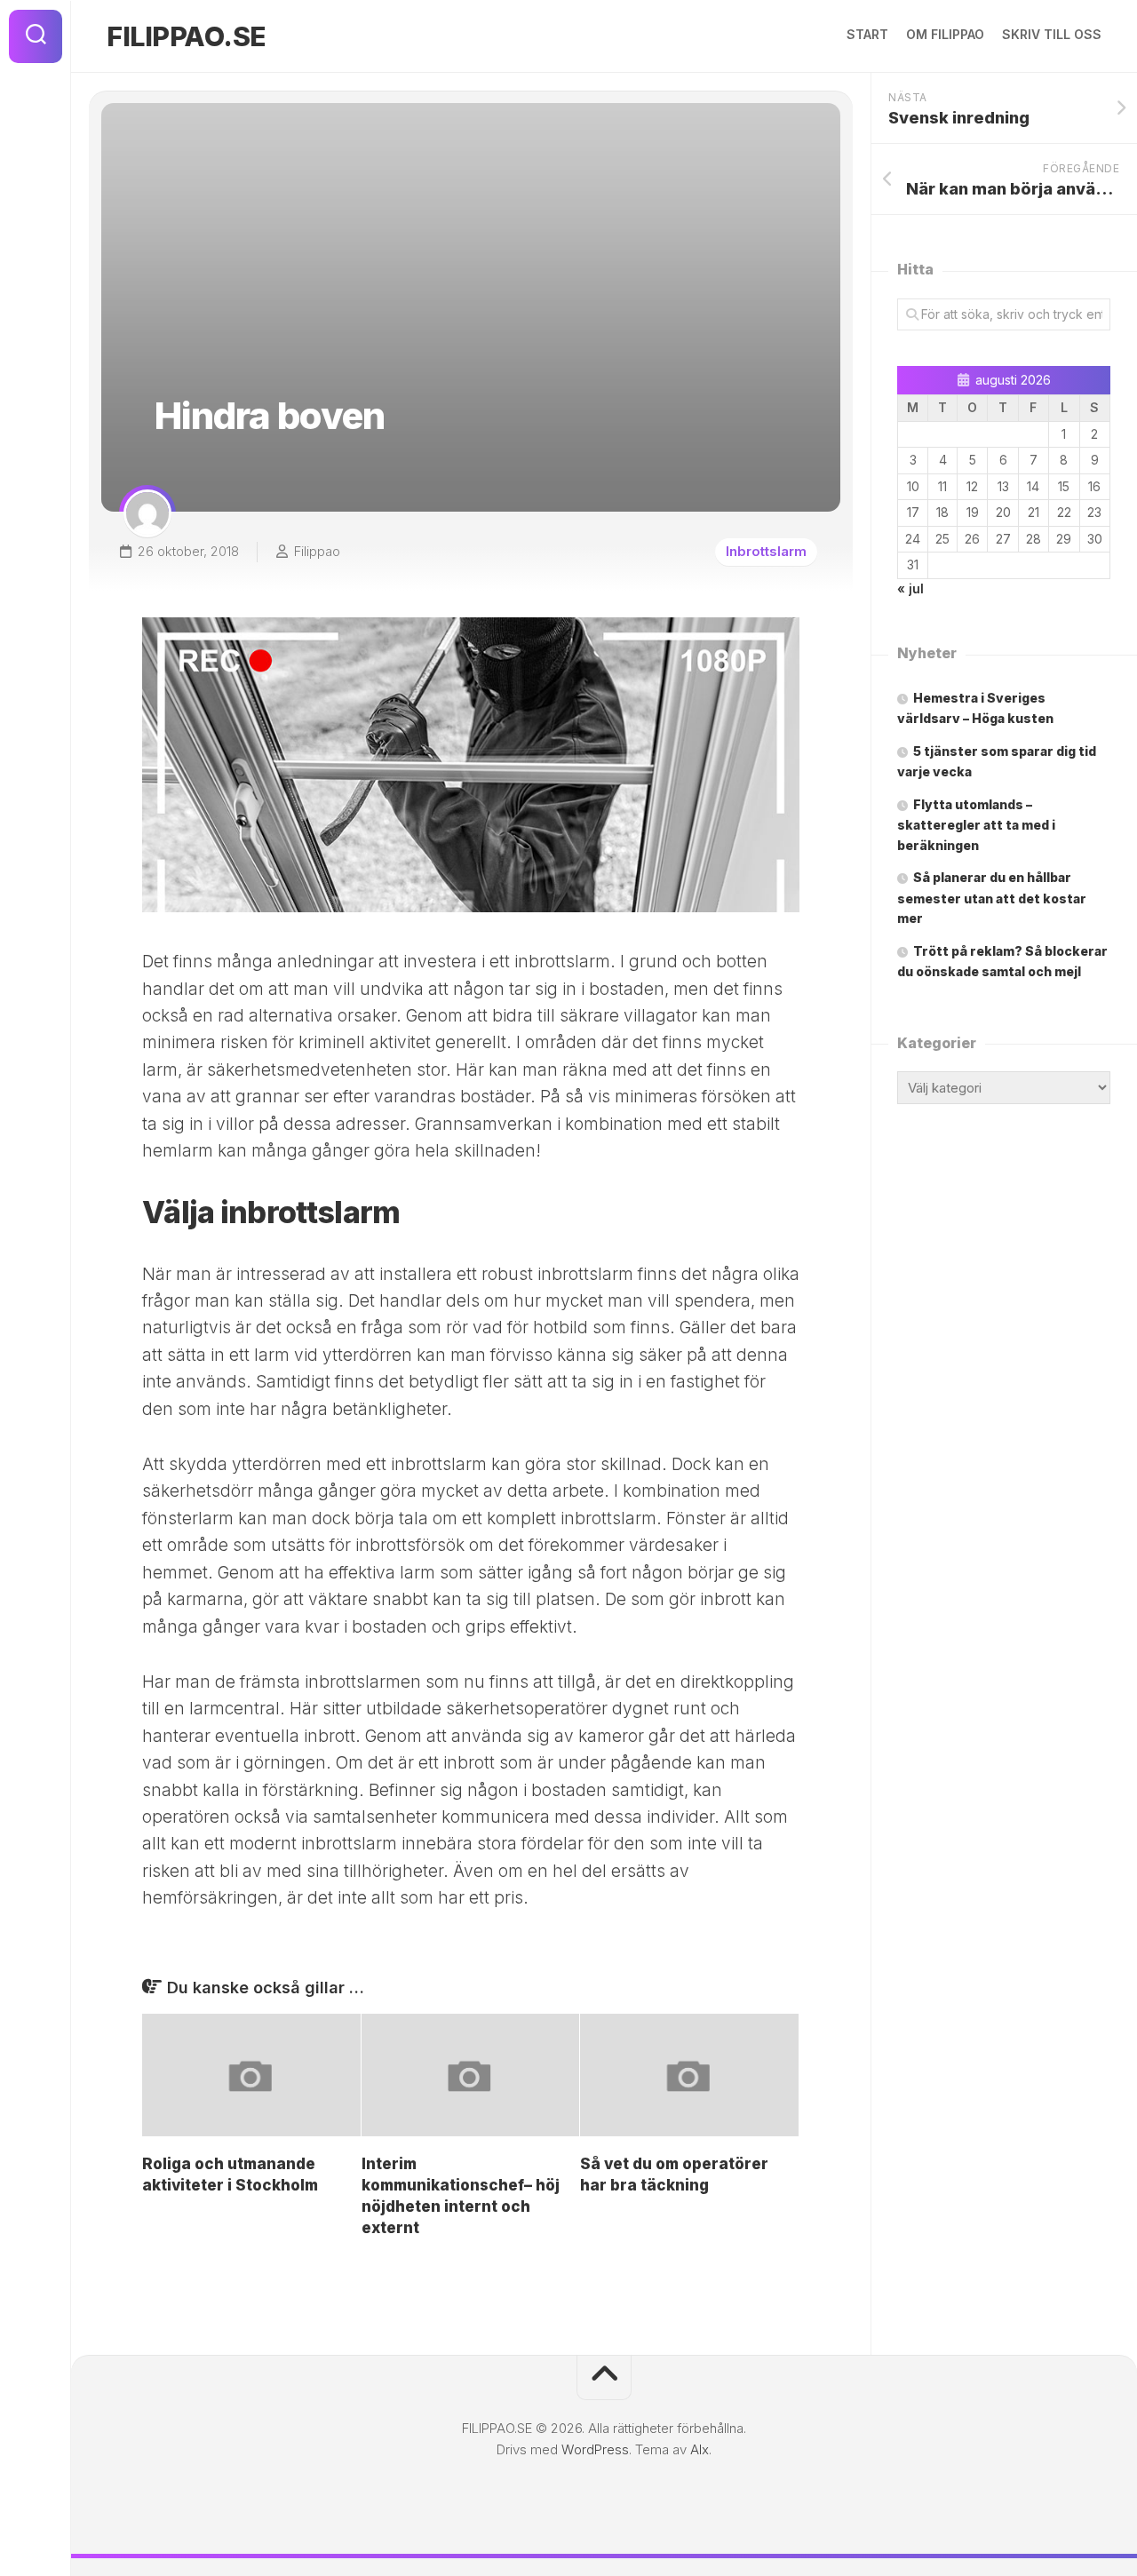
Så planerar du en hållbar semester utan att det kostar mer (992, 898)
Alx (700, 2449)
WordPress (595, 2449)
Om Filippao (945, 34)
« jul (910, 588)
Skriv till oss (1052, 34)
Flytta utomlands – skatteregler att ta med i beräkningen (976, 825)
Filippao (317, 551)
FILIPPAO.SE (186, 36)
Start (867, 34)
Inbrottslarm (766, 551)
